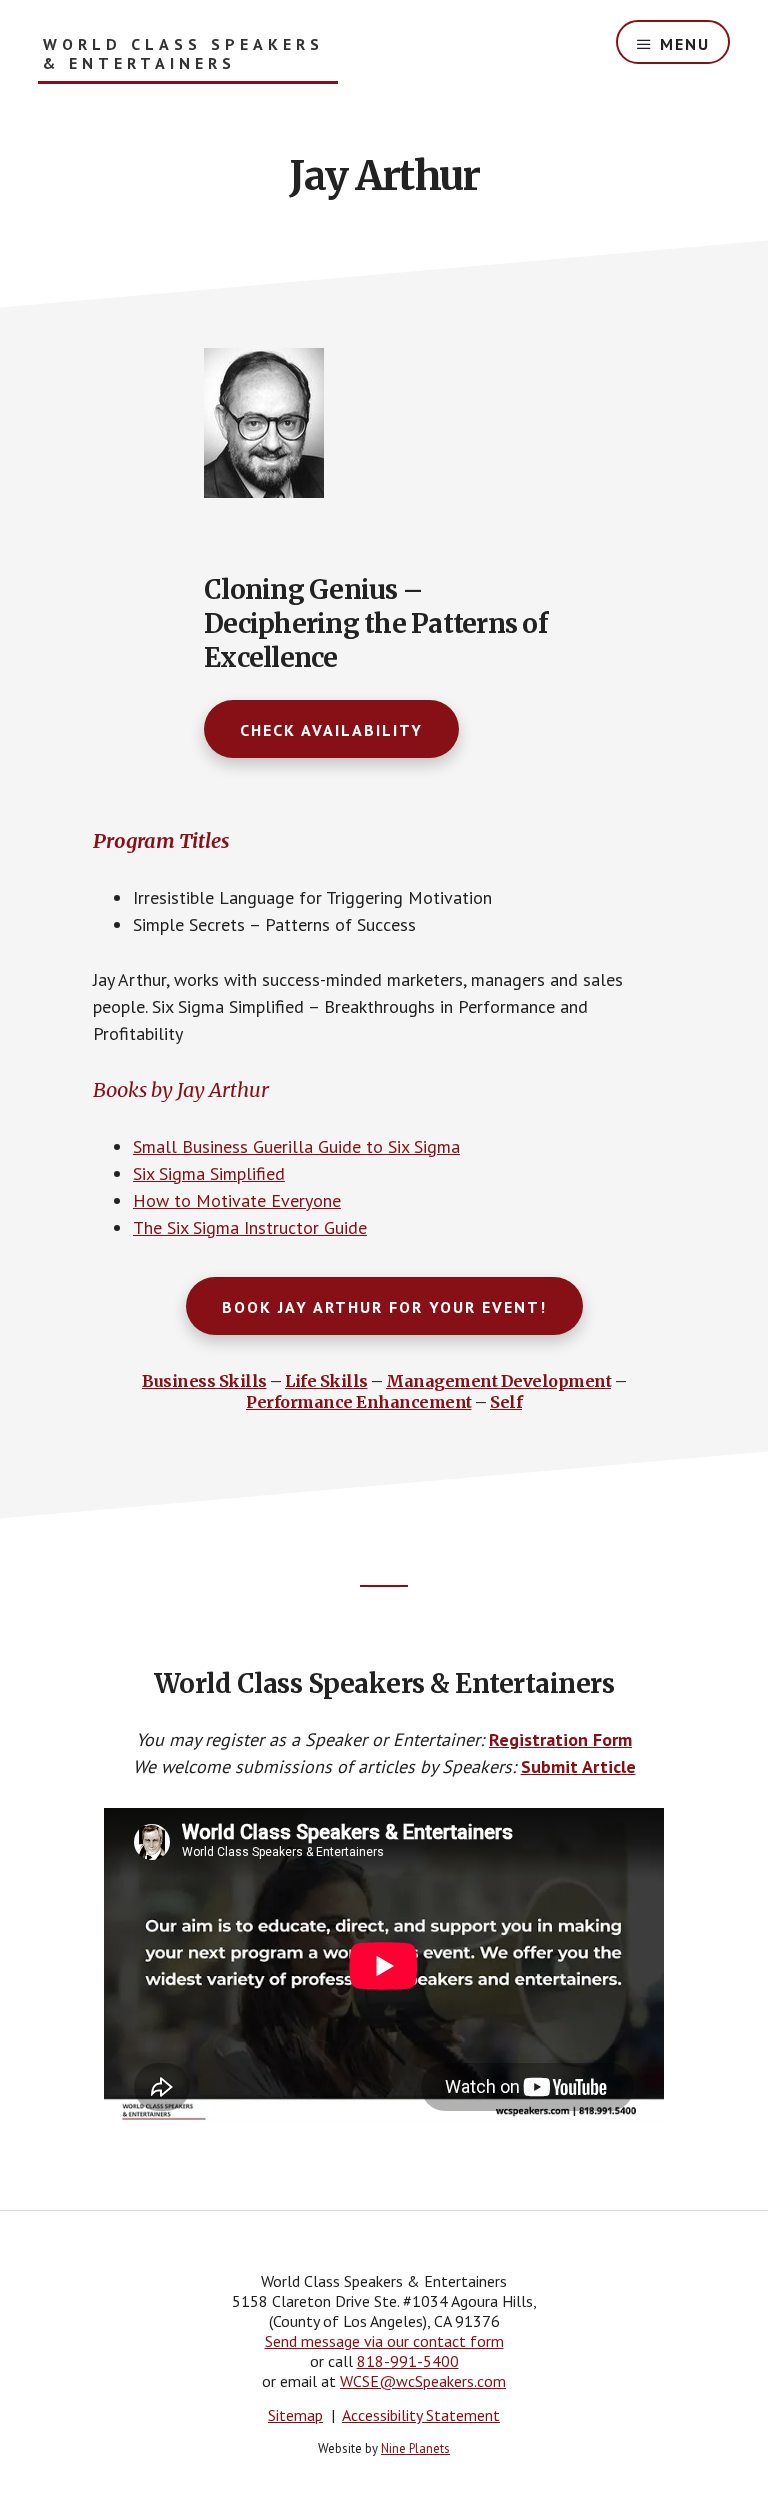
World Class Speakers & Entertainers (183, 54)
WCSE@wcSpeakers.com (423, 2381)
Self (506, 1402)
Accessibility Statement (421, 2415)
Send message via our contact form (384, 2341)
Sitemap (295, 2415)
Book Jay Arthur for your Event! (384, 1307)
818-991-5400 (408, 2361)
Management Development (498, 1381)
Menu (685, 44)
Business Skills (204, 1381)
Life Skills (326, 1381)
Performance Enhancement (359, 1402)
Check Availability (331, 730)
